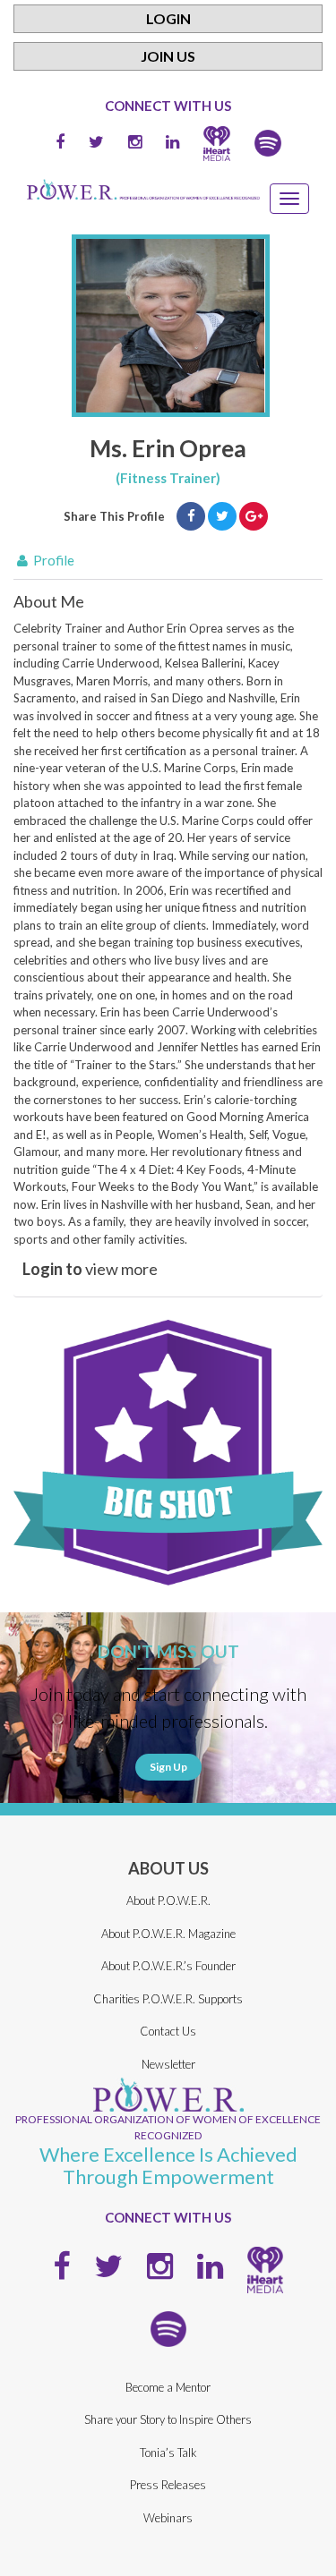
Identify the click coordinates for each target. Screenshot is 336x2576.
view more (90, 1269)
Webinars (168, 2518)
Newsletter (168, 2064)
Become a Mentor (168, 2387)
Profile (52, 560)
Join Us (168, 56)
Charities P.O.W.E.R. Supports (168, 1999)
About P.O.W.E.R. (168, 1900)
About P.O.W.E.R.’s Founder (168, 1966)
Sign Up (168, 1767)
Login (168, 18)
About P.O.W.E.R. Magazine (168, 1934)
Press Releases (168, 2485)
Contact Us (168, 2031)
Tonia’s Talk (168, 2453)
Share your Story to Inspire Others (168, 2419)
